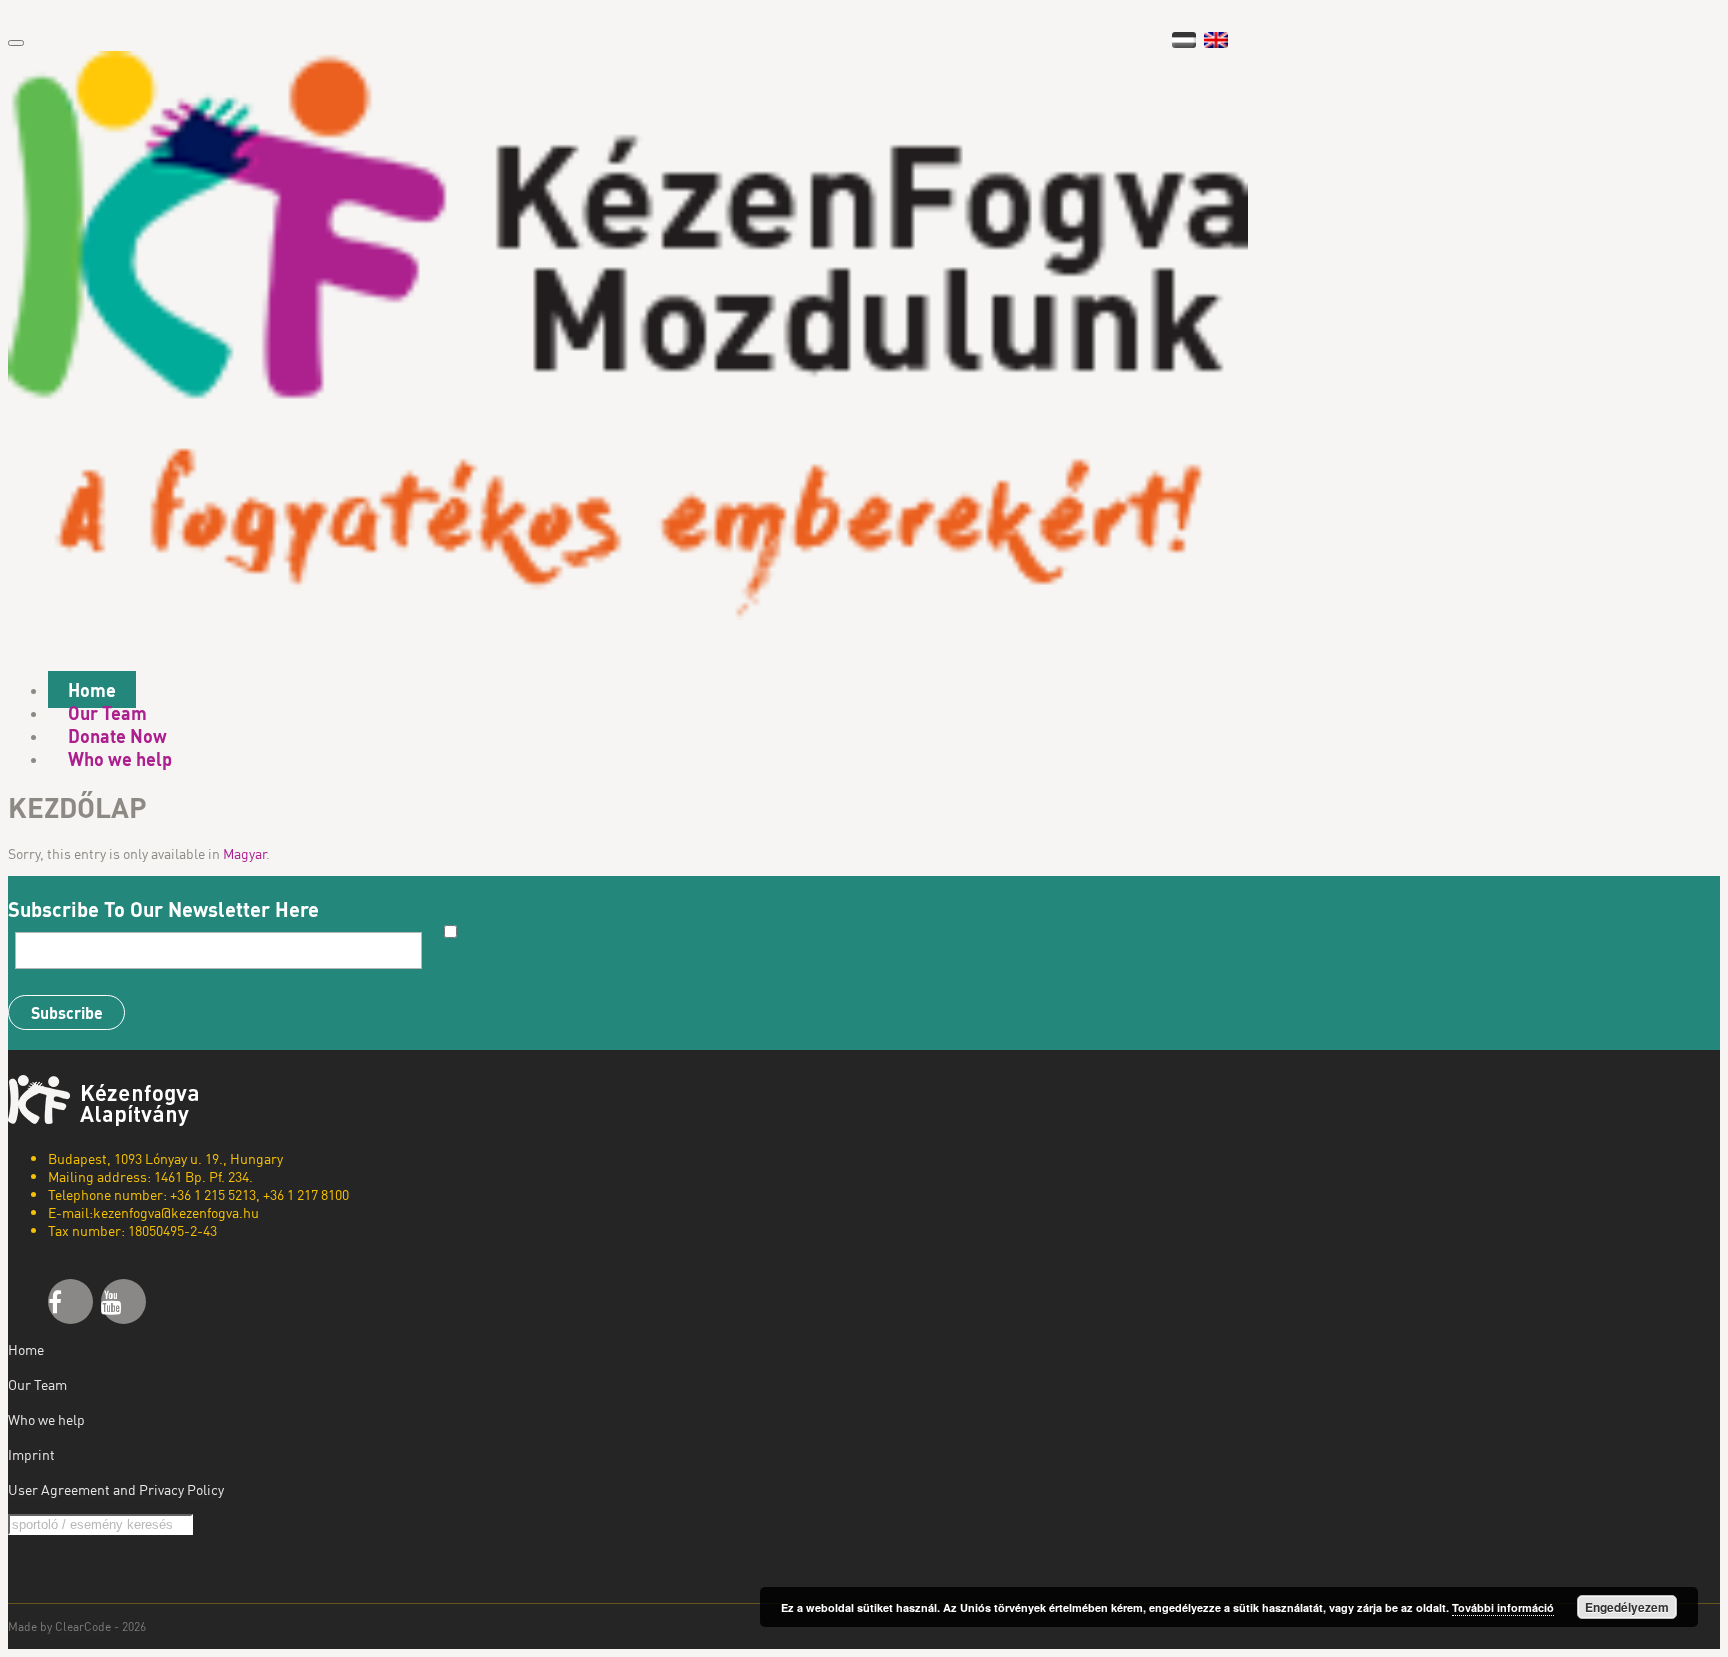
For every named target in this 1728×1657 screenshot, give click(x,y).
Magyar (244, 853)
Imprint (31, 1454)
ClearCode (83, 1626)
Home (92, 689)
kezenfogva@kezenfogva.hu (176, 1212)
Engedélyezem (1627, 1607)
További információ (1503, 1607)
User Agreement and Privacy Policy (116, 1489)
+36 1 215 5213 (213, 1194)
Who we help (120, 758)
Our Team (107, 712)
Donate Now (117, 735)
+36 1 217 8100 (306, 1194)
